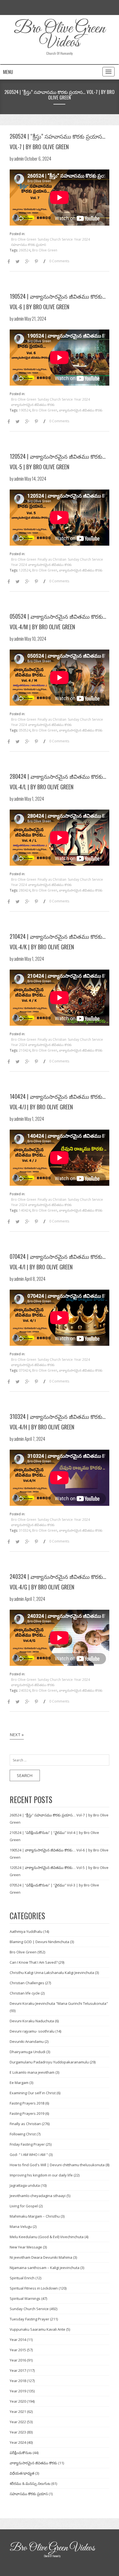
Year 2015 (18, 2350)
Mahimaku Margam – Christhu (35, 2216)
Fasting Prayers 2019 (27, 2113)
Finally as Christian (52, 559)
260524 (25, 250)
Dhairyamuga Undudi (28, 2052)
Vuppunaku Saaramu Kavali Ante (37, 2329)
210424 (25, 1050)
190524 (25, 410)
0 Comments (59, 261)
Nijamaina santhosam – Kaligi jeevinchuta (45, 2268)
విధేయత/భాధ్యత (22, 2473)
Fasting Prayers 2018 (27, 2103)
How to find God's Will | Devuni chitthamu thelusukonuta (57, 2165)
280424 (25, 890)
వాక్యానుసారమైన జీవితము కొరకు (33, 405)
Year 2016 (18, 2360)
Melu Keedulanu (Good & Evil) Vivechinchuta (47, 2237)
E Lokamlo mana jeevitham (32, 2072)
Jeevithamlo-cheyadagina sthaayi (38, 2196)
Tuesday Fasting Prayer (29, 2319)
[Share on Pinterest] (36, 262)
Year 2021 (18, 2412)
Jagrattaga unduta (25, 2185)
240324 (25, 1690)
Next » (17, 1734)
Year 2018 (18, 2381)
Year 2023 (18, 2432)
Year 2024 (82, 239)
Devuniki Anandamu (27, 2041)
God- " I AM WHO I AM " (29, 2155)
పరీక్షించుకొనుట (21, 2453)
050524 (25, 730)
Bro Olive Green (24, 239)
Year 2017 (18, 2370)
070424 (25, 1370)
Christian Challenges (27, 1983)
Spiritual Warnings (25, 2298)
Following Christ (23, 2134)
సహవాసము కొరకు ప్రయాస (29, 245)
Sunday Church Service (55, 239)
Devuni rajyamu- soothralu (32, 2031)
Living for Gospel (24, 2206)
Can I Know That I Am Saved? (34, 1962)
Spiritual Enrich (22, 2278)
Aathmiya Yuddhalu (26, 1931)
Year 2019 (18, 2391)
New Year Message (26, 2247)
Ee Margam (19, 2083)
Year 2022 (18, 2422)
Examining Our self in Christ (33, 2093)
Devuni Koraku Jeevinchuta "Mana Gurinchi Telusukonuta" (59, 2003)
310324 (25, 1530)
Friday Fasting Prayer (27, 2144)
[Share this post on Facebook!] (9, 262)
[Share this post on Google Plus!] (27, 262)
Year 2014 (18, 2340)
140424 (25, 1210)
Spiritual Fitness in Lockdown (34, 2288)
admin (19, 158)
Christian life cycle (25, 1993)
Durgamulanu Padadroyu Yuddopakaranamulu (49, 2062)
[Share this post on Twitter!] (18, 262)
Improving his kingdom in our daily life (41, 2175)
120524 (25, 570)
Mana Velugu (21, 2226)
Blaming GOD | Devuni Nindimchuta (39, 1942)
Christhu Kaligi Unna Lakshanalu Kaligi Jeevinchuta (52, 1973)
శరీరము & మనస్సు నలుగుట (30, 2483)
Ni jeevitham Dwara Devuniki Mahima (41, 2257)
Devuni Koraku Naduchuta (32, 2021)
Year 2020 (18, 2401)
